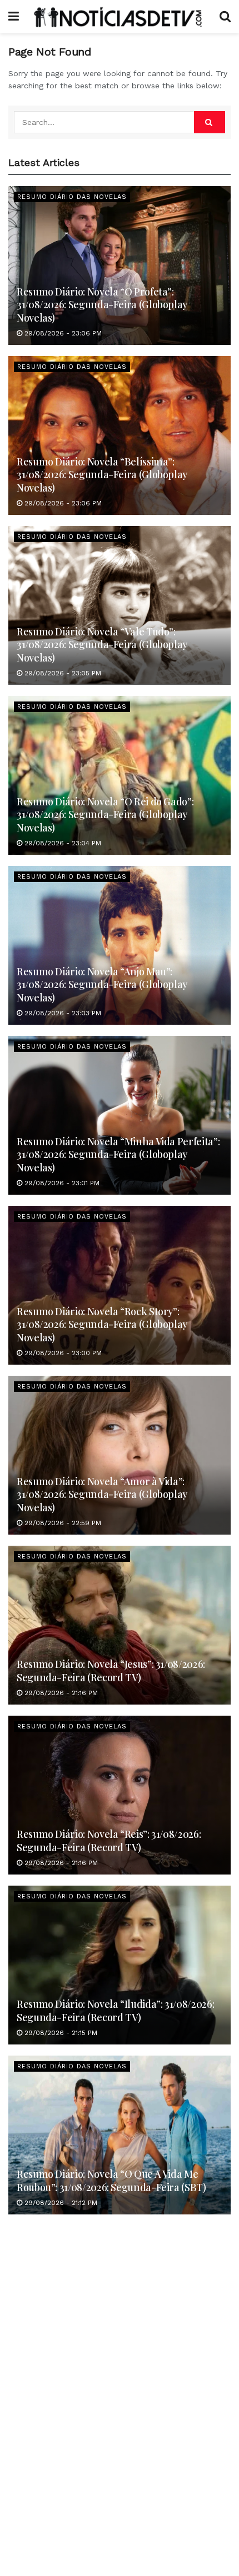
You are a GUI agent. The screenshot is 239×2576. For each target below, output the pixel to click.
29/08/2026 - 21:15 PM (60, 2033)
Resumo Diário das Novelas (72, 197)
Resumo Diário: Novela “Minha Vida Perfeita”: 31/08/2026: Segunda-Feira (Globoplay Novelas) (118, 1154)
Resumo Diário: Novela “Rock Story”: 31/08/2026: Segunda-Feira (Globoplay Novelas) (102, 1324)
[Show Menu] (14, 17)
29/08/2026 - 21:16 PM (60, 1693)
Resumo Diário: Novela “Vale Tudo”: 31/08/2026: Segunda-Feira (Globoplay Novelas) (102, 645)
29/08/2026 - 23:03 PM (62, 1013)
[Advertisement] (120, 2373)
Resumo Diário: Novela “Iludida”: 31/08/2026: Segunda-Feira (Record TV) (115, 2010)
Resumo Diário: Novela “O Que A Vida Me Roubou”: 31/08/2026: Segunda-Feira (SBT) (111, 2180)
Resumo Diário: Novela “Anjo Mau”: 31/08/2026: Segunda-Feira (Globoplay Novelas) (102, 984)
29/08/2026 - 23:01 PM (61, 1183)
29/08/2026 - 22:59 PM (62, 1523)
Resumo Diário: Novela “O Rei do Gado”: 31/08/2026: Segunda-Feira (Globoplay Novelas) (105, 815)
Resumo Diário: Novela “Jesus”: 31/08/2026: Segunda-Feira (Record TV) (111, 1670)
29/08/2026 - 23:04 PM (62, 843)
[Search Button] (225, 17)
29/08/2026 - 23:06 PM (62, 333)
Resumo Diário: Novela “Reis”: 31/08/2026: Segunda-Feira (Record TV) (109, 1840)
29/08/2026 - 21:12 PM (60, 2203)
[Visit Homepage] (119, 17)
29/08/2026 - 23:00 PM (62, 1353)
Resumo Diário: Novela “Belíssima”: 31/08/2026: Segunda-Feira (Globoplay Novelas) (102, 475)
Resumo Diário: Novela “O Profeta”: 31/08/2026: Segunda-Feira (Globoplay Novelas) (102, 305)
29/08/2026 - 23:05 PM (62, 673)
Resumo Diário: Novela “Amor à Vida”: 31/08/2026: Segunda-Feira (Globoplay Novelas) (102, 1494)
